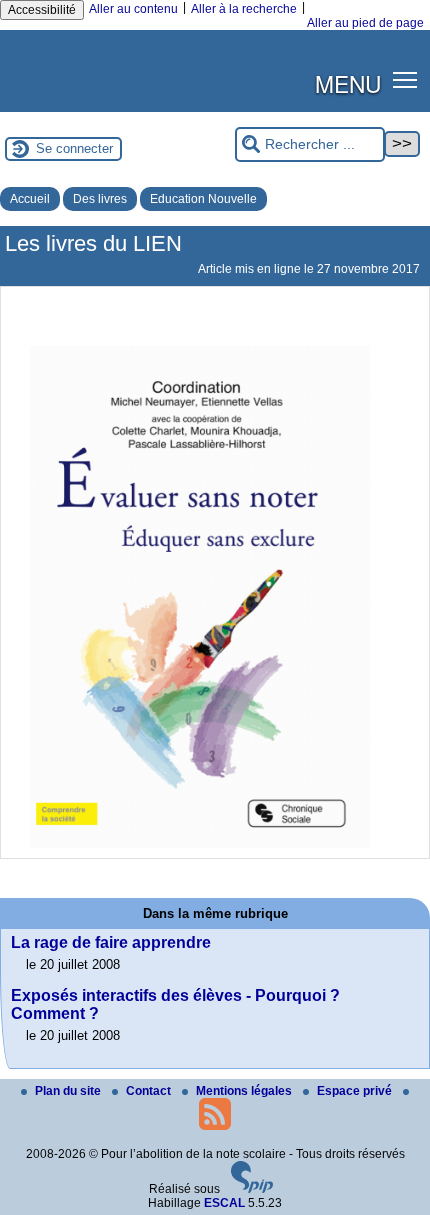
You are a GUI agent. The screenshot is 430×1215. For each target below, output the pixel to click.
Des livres (100, 199)
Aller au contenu (133, 9)
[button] (405, 79)
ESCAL (224, 1203)
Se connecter (74, 148)
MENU (348, 83)
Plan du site (69, 1091)
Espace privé (356, 1091)
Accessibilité (42, 10)
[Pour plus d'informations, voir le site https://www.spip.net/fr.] (252, 1189)
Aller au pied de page (365, 23)
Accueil (30, 199)
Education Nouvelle (203, 199)
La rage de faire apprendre (111, 942)
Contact (150, 1091)
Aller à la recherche (244, 9)
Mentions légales (245, 1091)
